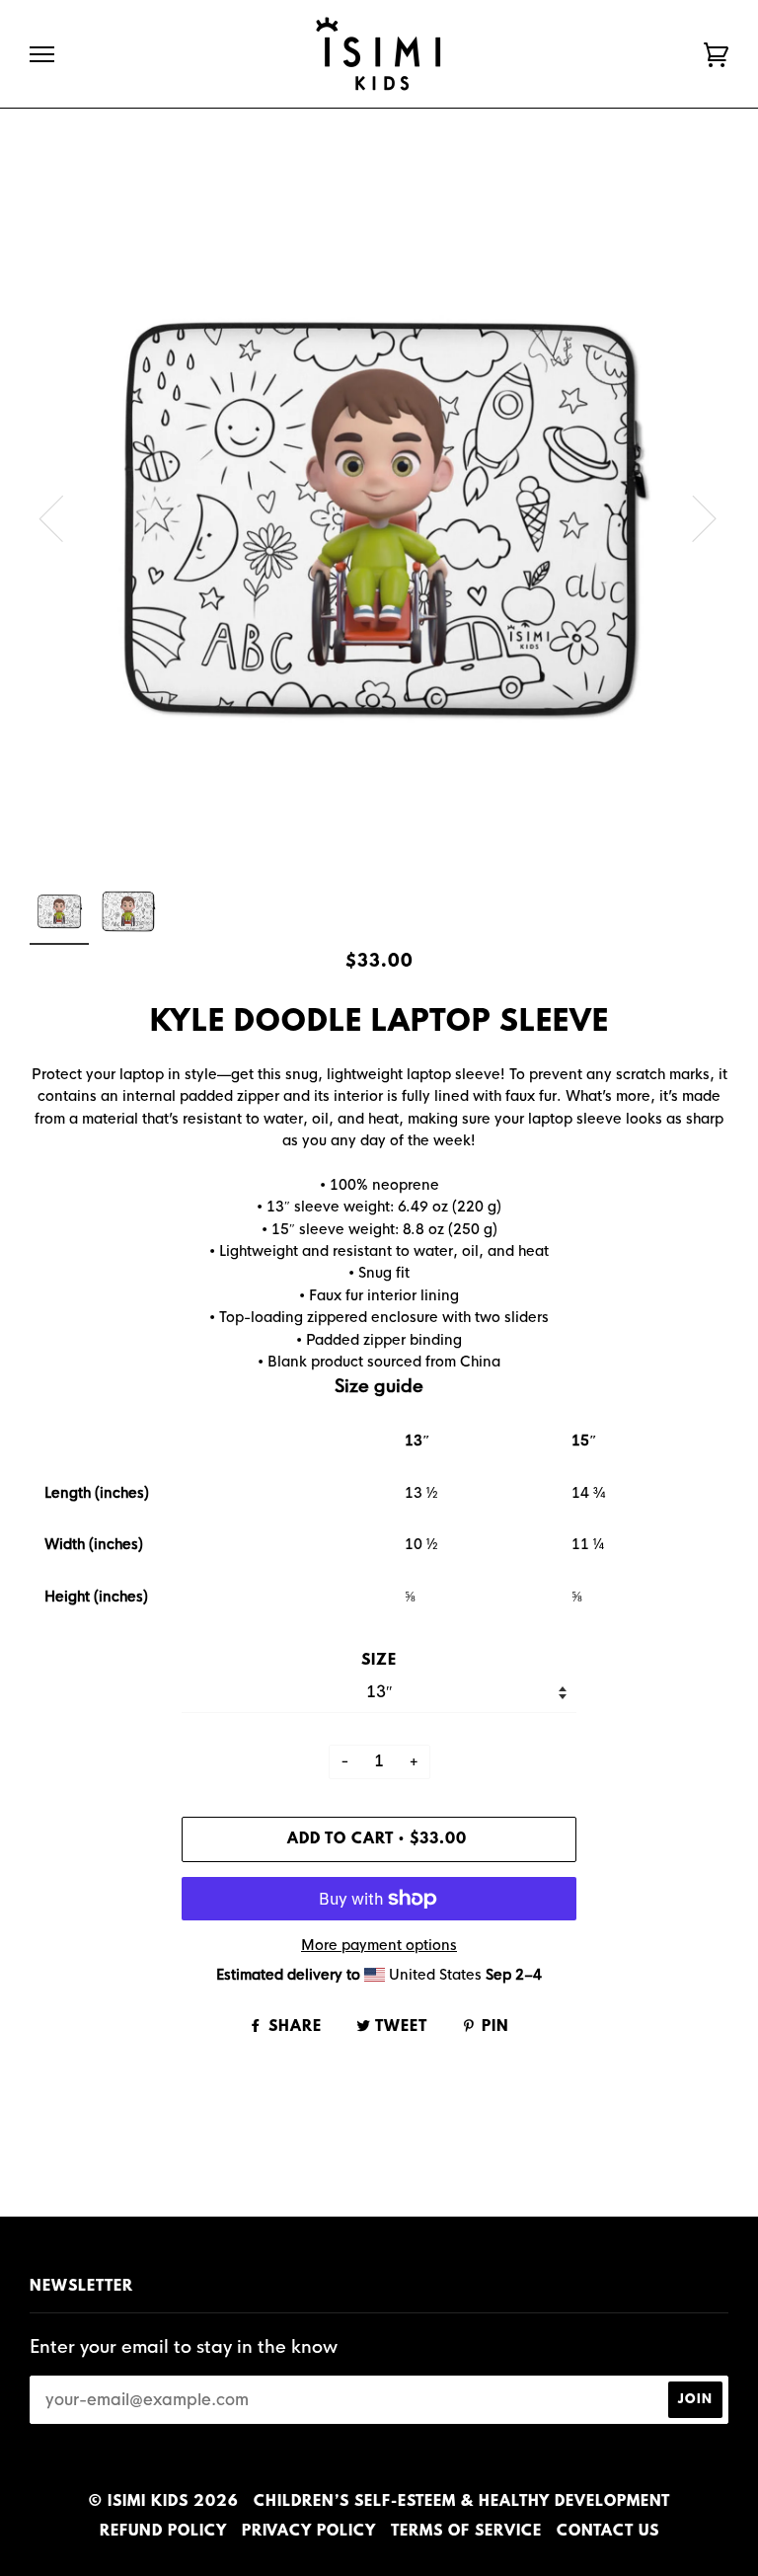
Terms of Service (466, 2532)
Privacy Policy (309, 2532)
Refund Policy (163, 2532)
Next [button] (692, 517)
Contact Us (608, 2532)
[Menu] (42, 55)
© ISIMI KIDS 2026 (164, 2502)
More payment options (379, 1945)
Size (379, 1661)
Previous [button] (63, 517)
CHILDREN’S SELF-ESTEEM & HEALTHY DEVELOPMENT (462, 2502)
